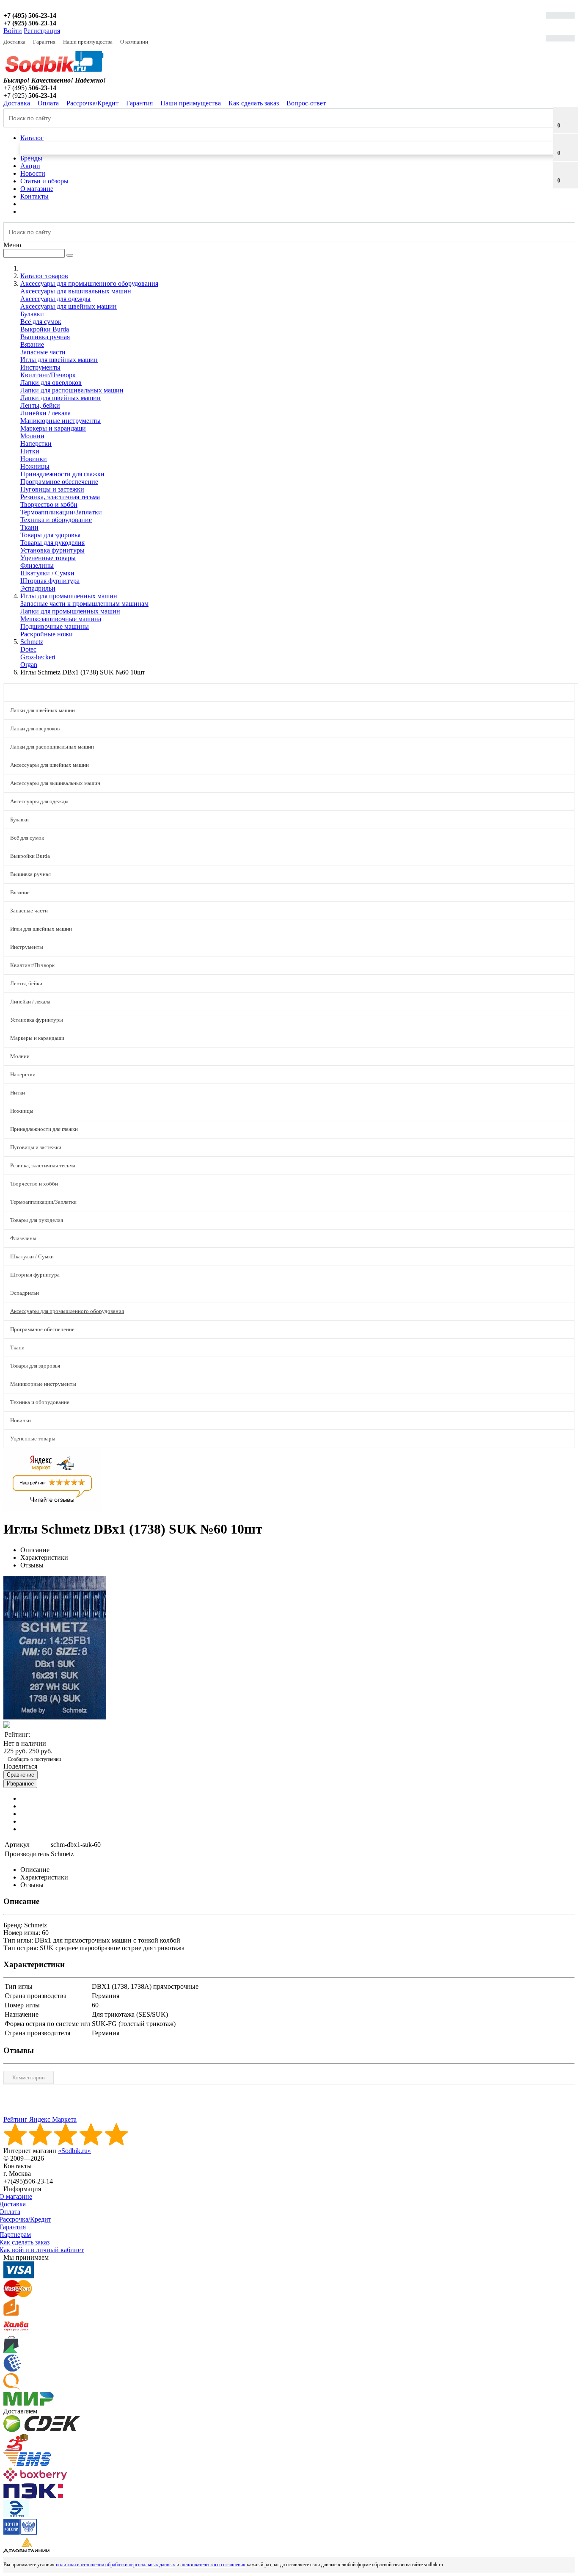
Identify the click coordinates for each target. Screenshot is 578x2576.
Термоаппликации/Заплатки (61, 512)
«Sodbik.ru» (74, 2151)
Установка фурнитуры (52, 550)
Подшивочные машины (55, 626)
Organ (29, 665)
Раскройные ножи (47, 634)
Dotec (28, 649)
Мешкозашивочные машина (61, 619)
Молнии (32, 436)
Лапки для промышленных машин (70, 611)
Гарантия (44, 42)
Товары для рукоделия (52, 543)
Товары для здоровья (50, 535)
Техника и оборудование (56, 520)
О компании (134, 42)
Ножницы (35, 466)
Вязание (32, 344)
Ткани (29, 527)
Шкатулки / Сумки (47, 573)
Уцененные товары (48, 558)
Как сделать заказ (254, 103)
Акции (30, 166)
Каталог (32, 138)
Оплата (48, 103)
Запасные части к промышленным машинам (84, 604)
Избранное (20, 1784)
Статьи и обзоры (44, 181)
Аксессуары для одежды (55, 299)
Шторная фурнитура (50, 581)
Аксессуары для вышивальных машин (76, 291)
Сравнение (21, 1775)
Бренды (31, 158)
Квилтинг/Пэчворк (48, 375)
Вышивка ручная (45, 337)
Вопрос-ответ (306, 103)
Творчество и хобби (49, 504)
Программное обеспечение (59, 482)
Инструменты (40, 367)
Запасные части (43, 352)
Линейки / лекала (45, 413)
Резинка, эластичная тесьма (60, 497)
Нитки (30, 451)
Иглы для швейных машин (59, 360)
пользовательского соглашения (213, 2565)
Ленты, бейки (40, 405)
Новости (33, 173)
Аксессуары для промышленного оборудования (67, 1311)
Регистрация (42, 31)
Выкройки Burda (45, 329)
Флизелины (37, 565)
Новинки (34, 459)
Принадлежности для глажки (62, 474)
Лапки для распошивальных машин (72, 390)
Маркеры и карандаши (53, 428)
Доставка (14, 42)
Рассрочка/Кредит (92, 103)
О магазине (37, 189)
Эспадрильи (38, 588)
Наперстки (36, 444)
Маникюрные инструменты (61, 421)
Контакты (34, 196)
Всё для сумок (41, 322)
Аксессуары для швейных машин (69, 306)
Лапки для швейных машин (61, 398)
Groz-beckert (38, 657)
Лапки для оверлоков (51, 383)
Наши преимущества (88, 42)
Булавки (32, 314)
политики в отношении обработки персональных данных (116, 2565)
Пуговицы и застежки (52, 489)
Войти (13, 31)
